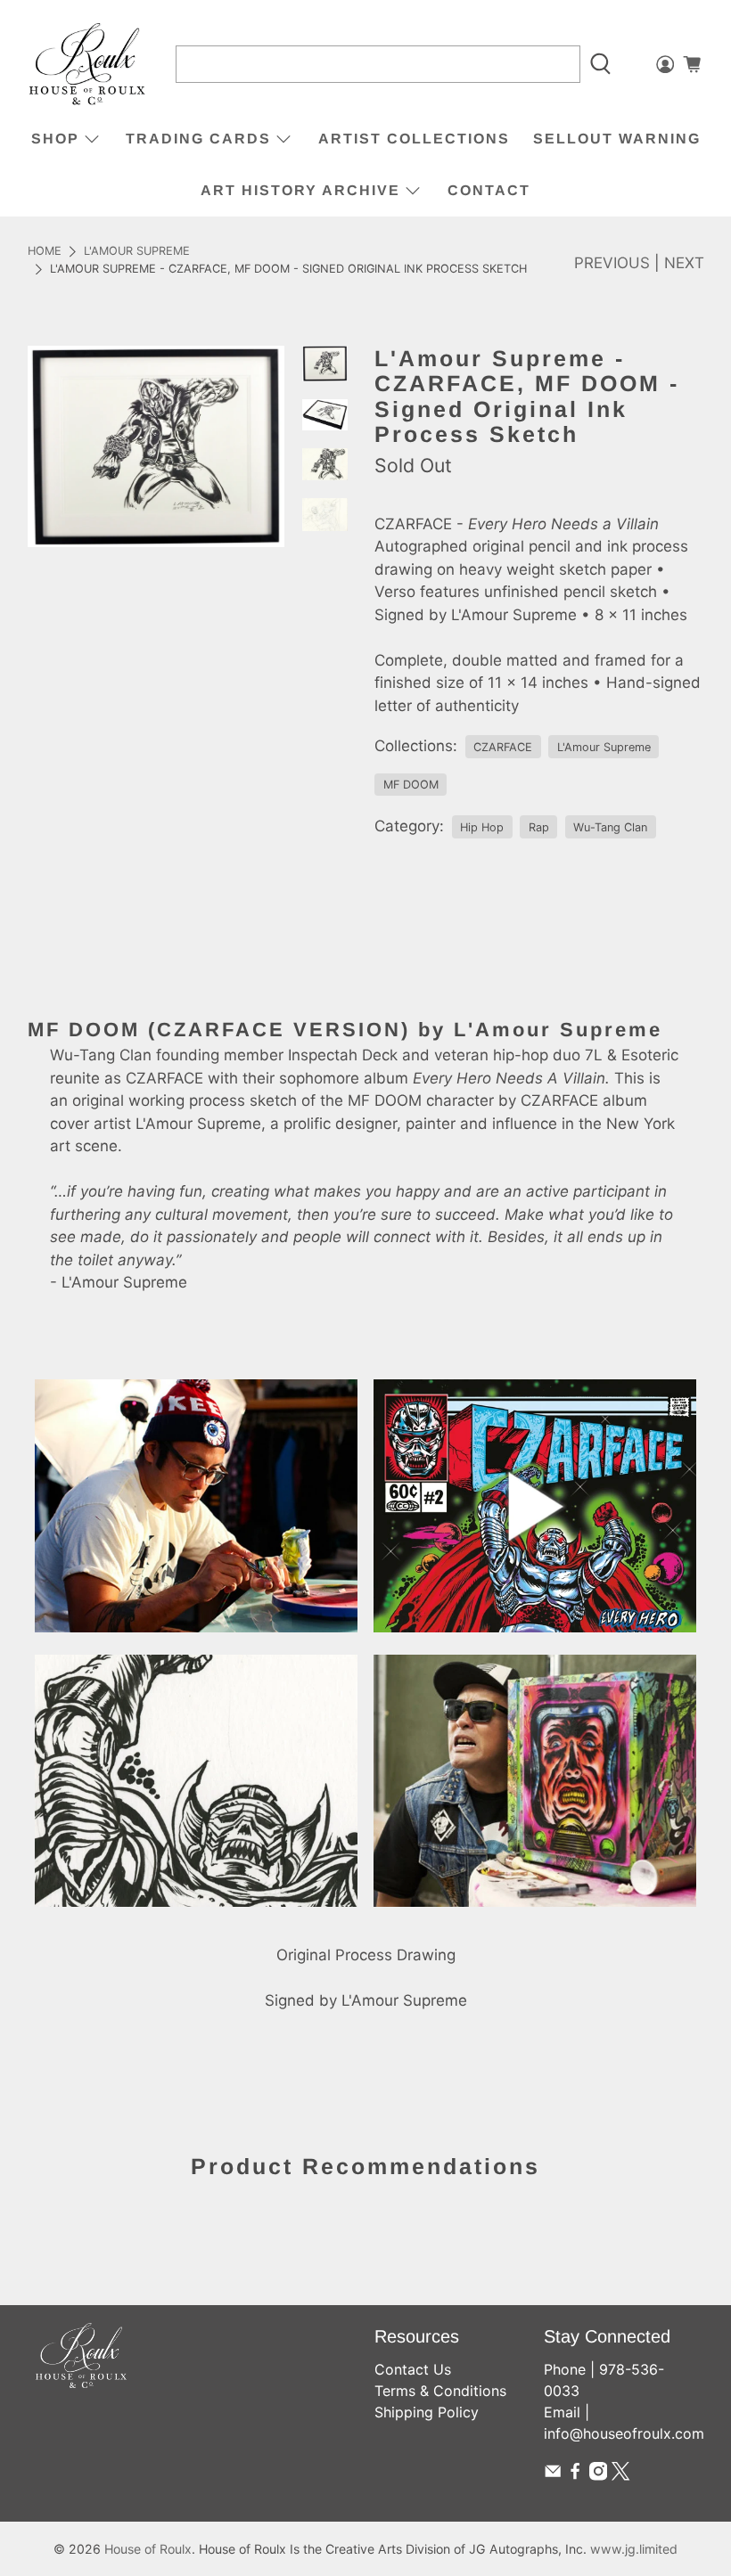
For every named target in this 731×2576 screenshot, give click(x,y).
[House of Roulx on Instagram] (598, 2475)
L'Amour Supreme (137, 252)
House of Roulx (148, 2549)
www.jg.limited (634, 2549)
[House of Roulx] (87, 65)
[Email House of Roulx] (553, 2475)
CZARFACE (503, 747)
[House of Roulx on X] (620, 2475)
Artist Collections (414, 139)
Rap (539, 827)
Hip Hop (482, 827)
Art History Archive (300, 190)
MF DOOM (411, 785)
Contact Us (413, 2369)
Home (45, 252)
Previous (612, 263)
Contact (489, 190)
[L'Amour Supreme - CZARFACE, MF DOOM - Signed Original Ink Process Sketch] (156, 446)
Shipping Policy (427, 2412)
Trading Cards (198, 139)
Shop (55, 139)
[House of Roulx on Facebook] (575, 2475)
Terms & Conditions (440, 2391)
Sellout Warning (617, 139)
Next (684, 263)
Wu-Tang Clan (610, 827)
